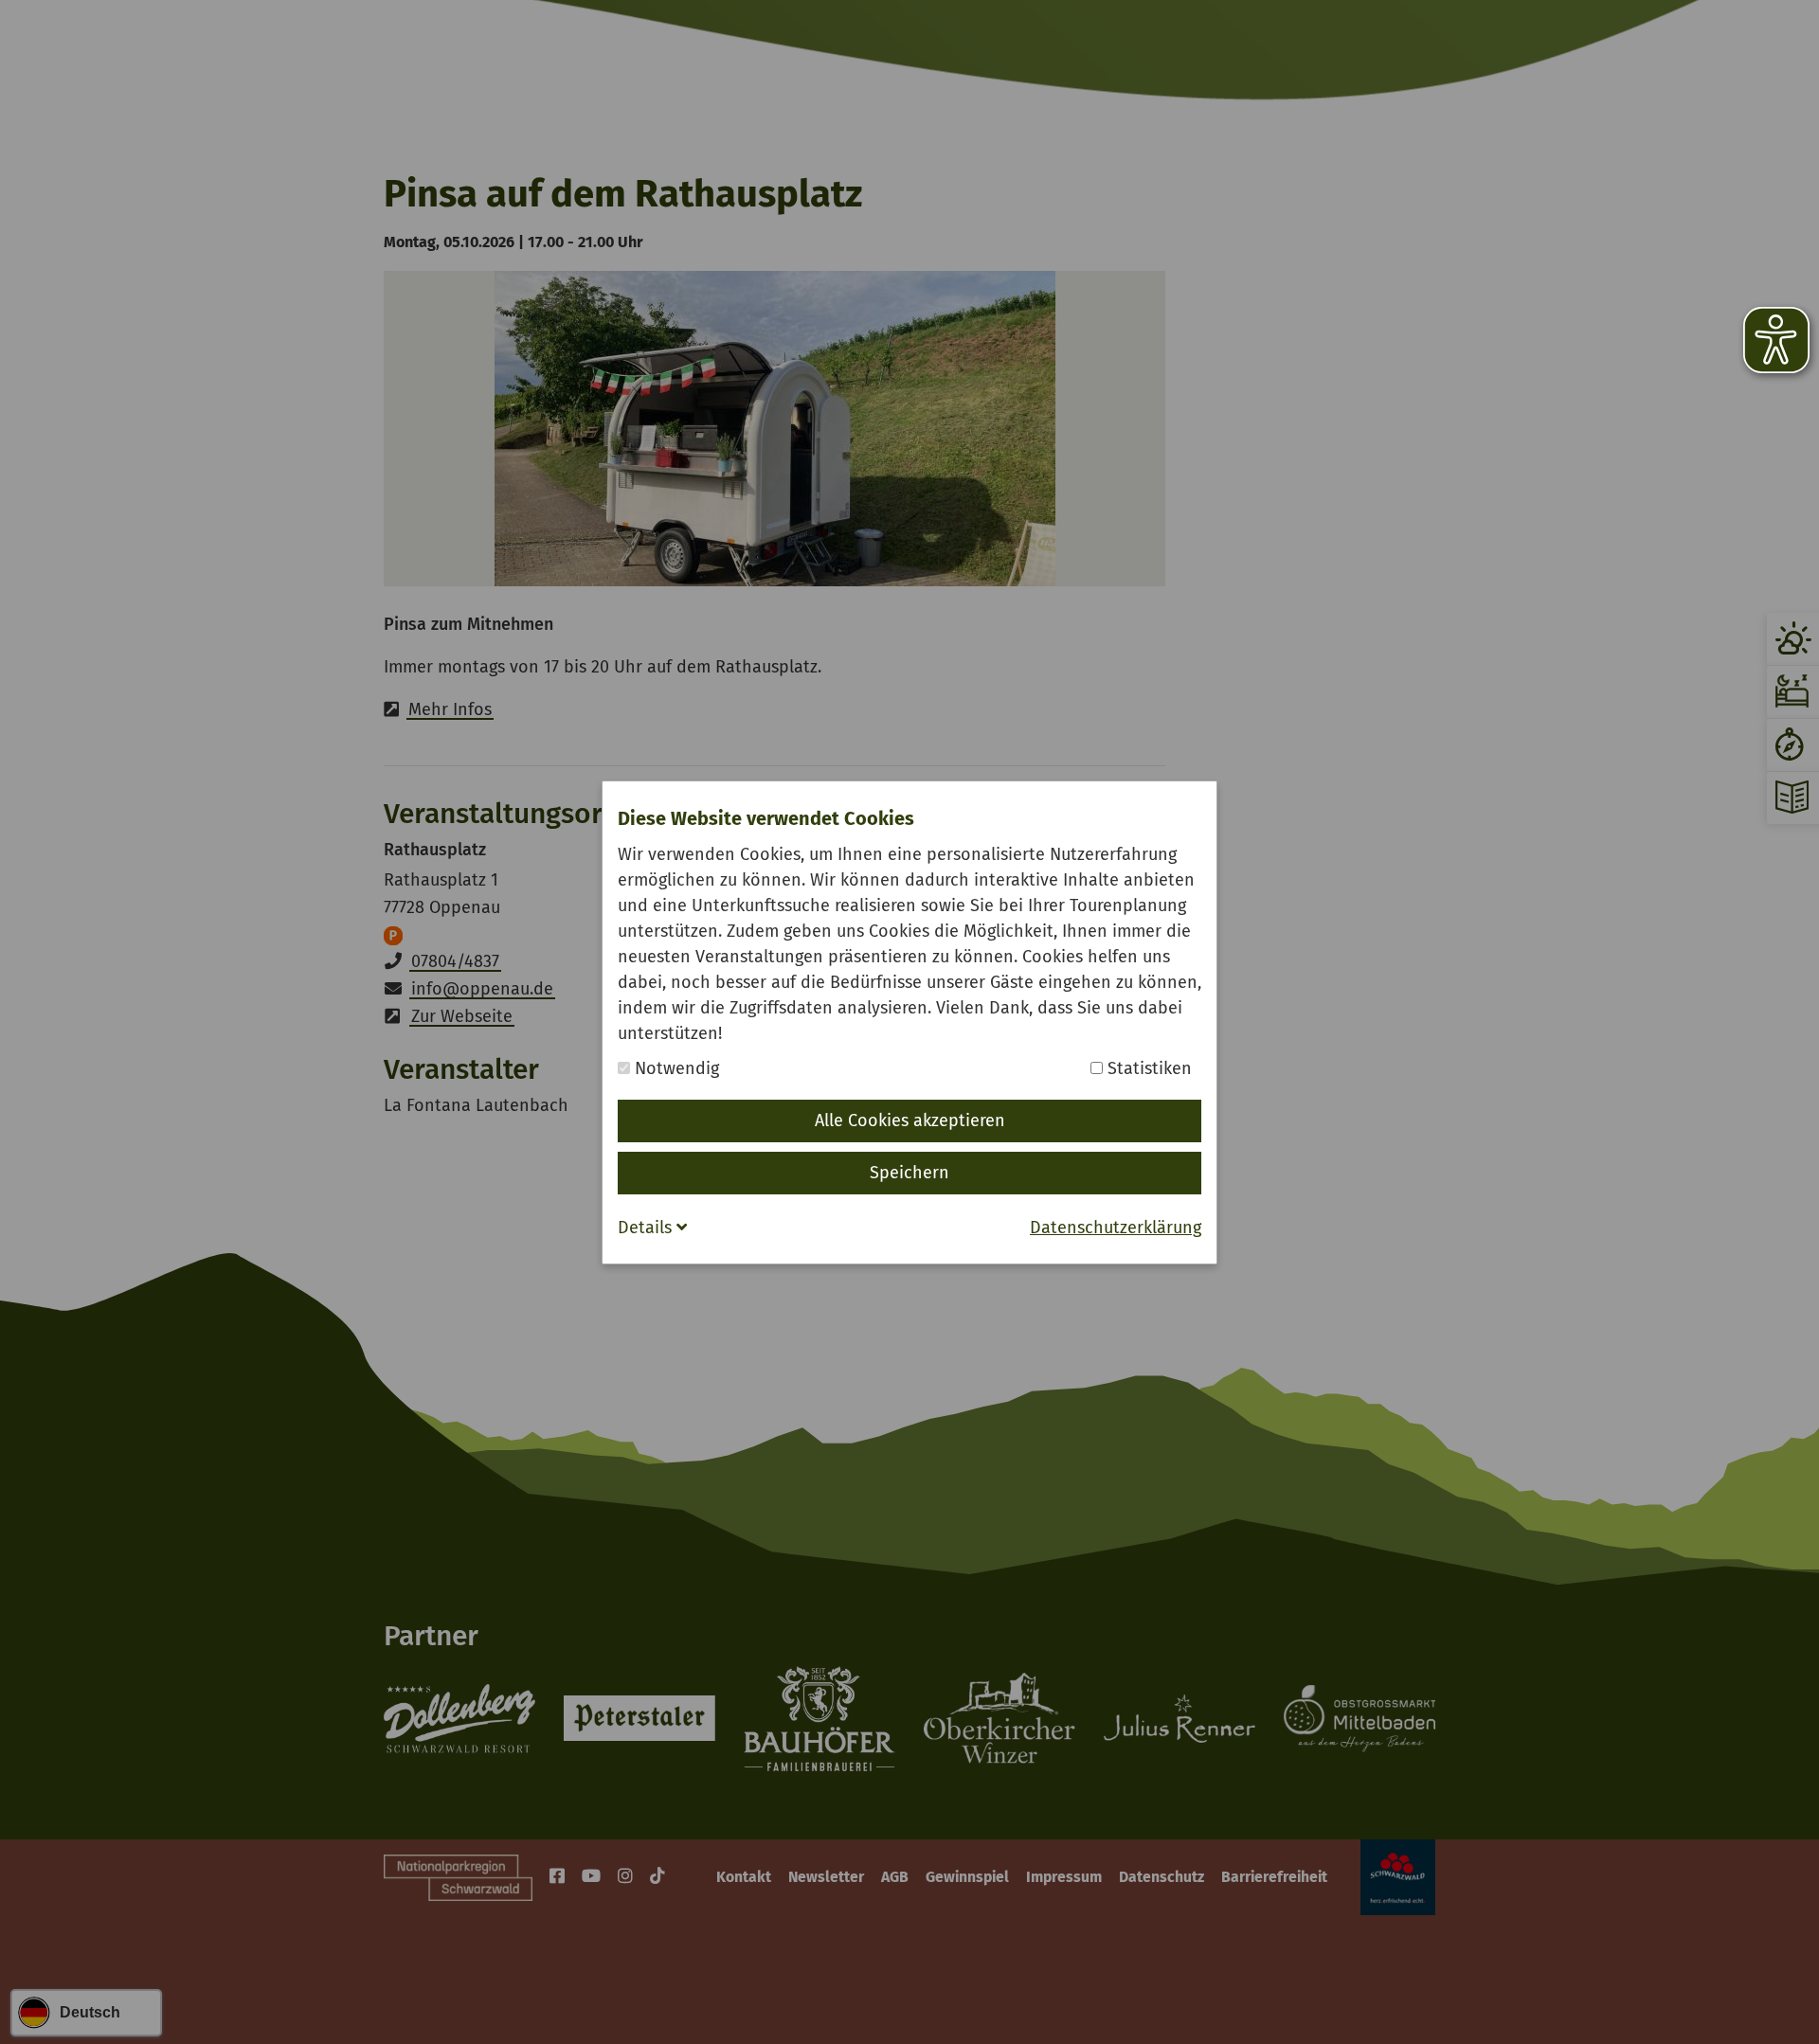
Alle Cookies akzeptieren (910, 1121)
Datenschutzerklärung (1116, 1228)
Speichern (909, 1173)
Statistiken (1147, 1068)
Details (647, 1228)
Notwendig (675, 1068)
